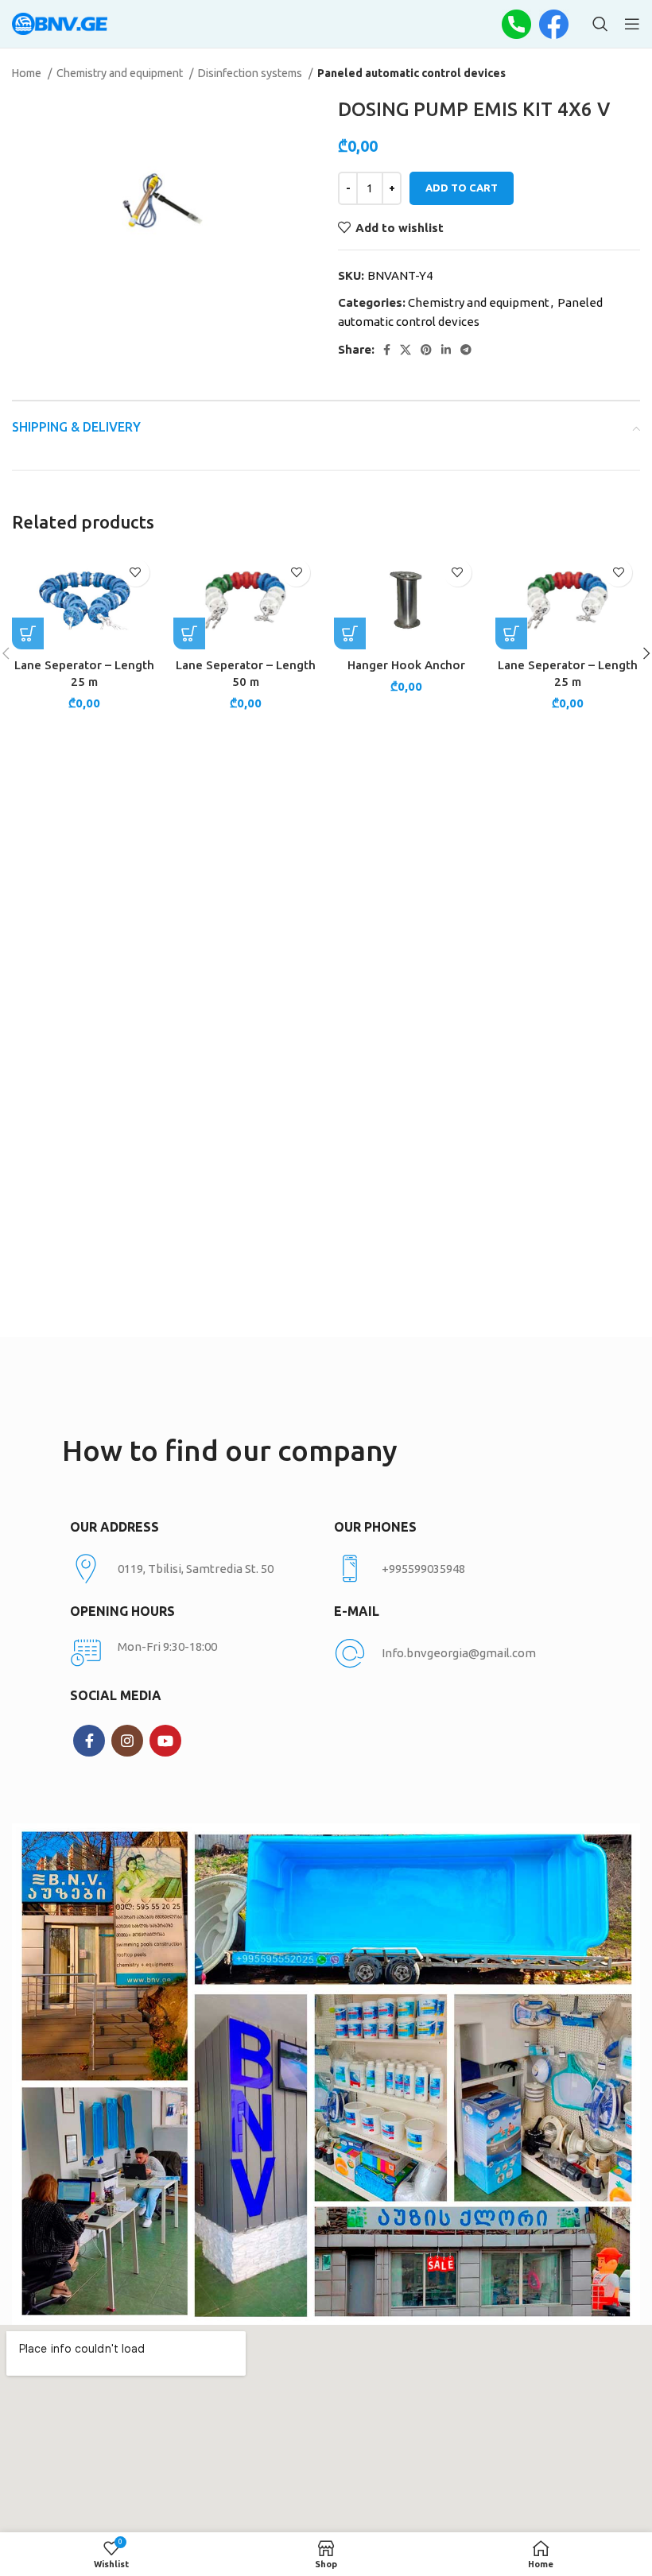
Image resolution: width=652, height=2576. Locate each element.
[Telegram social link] (466, 350)
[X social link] (406, 350)
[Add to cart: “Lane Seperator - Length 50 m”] (189, 633)
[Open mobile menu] (632, 24)
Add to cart (462, 188)
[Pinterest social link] (426, 350)
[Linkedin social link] (446, 350)
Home (28, 73)
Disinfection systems (251, 73)
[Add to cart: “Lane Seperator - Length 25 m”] (28, 633)
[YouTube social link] (165, 1741)
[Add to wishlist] (136, 573)
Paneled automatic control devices (411, 73)
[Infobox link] (458, 1569)
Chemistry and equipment (121, 73)
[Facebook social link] (387, 350)
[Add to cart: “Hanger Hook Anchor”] (350, 633)
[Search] (600, 24)
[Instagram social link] (127, 1741)
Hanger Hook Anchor (406, 665)
